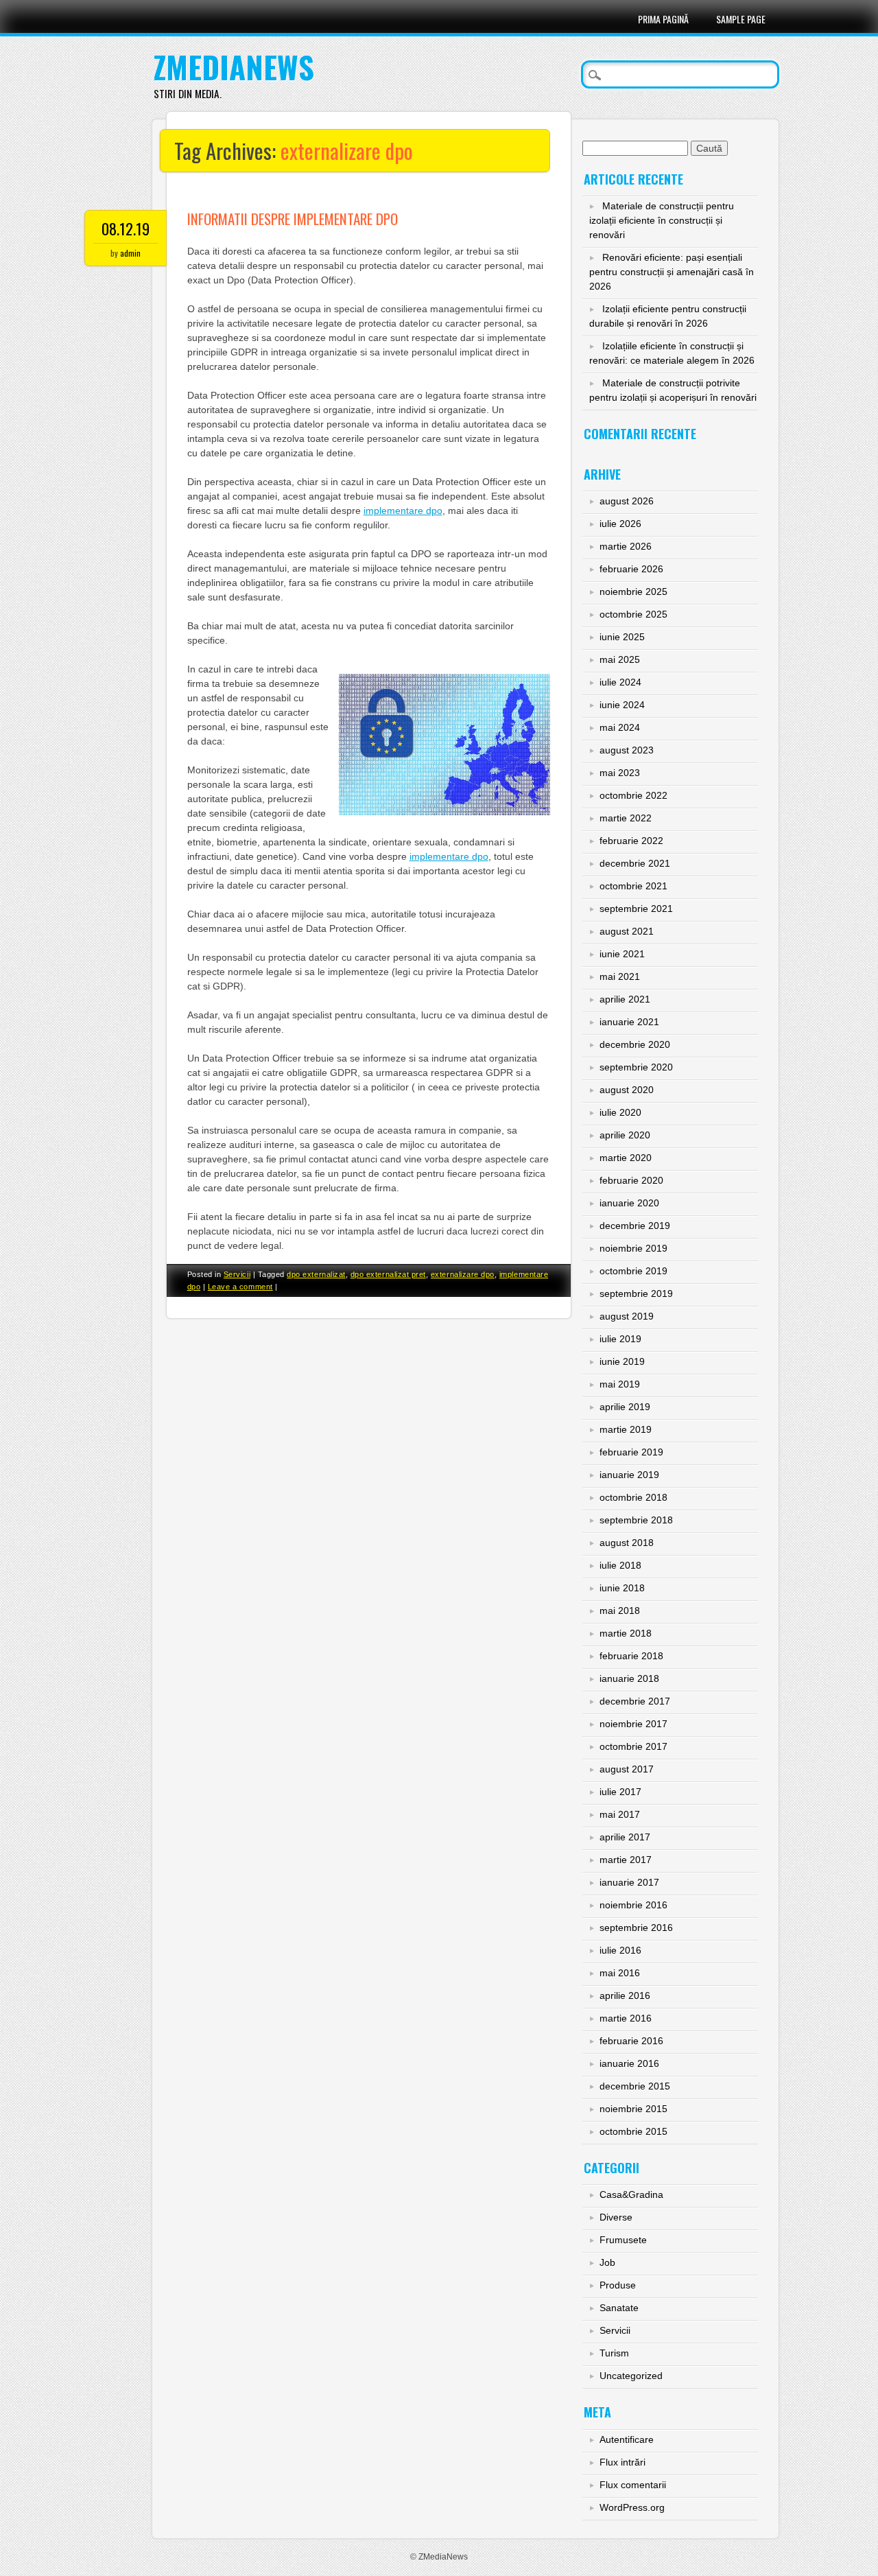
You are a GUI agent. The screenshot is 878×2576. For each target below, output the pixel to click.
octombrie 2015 (633, 2131)
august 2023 (627, 750)
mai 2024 (620, 727)
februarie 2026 (631, 569)
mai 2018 (620, 1611)
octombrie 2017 (633, 1746)
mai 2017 (620, 1814)
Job (607, 2262)
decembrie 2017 (635, 1701)
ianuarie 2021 (629, 1022)
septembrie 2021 (636, 909)
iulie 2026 (620, 524)
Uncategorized (631, 2376)
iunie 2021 (622, 954)
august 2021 (627, 931)
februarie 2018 (631, 1656)
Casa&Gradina (631, 2194)
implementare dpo (403, 511)
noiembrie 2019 (633, 1248)
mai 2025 (620, 659)
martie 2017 (626, 1860)
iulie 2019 (620, 1339)
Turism (614, 2353)
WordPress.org (632, 2507)
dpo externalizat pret (388, 1274)
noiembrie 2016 (633, 1905)
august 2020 (627, 1090)
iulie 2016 (620, 1950)
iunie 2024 (622, 705)
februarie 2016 (631, 2041)
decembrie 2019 (635, 1226)
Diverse (616, 2217)
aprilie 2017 (625, 1837)
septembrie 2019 (636, 1293)
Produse (618, 2285)
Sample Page (741, 19)
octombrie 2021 (633, 886)
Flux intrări (622, 2462)
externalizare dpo (463, 1274)
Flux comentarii (633, 2485)
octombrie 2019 (633, 1271)
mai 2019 (620, 1384)
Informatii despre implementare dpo (293, 219)
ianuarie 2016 (629, 2063)
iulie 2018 (620, 1565)
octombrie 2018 (633, 1497)
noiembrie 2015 (633, 2109)
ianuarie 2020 (629, 1203)
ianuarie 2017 (629, 1882)
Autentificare (627, 2439)
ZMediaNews (234, 67)
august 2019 (627, 1316)
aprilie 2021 (625, 999)
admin (130, 253)
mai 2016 (620, 1973)
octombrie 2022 (633, 795)
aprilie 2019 (625, 1407)
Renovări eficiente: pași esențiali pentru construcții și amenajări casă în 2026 (672, 272)
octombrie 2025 (633, 614)
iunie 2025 (622, 637)
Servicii (237, 1274)
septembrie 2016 (636, 1928)
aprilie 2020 (625, 1135)
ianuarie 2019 (629, 1475)
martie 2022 (626, 818)
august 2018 (627, 1543)
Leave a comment (240, 1287)
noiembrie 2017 (633, 1724)
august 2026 (627, 501)
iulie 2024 (620, 682)
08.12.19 (126, 229)
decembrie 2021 (635, 863)
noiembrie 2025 (633, 592)
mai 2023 (620, 773)
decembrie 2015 (635, 2086)
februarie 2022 (631, 841)
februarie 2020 (631, 1180)
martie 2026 (626, 546)
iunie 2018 (622, 1588)
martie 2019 (626, 1429)
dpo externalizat (316, 1274)
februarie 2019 (631, 1452)
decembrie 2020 (635, 1044)
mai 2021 (620, 976)
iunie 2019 (622, 1361)
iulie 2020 (620, 1112)
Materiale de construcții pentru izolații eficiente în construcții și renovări (662, 220)
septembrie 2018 (636, 1520)
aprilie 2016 (625, 1995)
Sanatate (619, 2308)
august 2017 (627, 1769)
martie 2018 (626, 1633)
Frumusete (623, 2240)
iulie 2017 (620, 1792)
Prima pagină (663, 19)
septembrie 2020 (636, 1067)
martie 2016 (626, 2018)
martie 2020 (626, 1158)
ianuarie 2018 (629, 1678)
